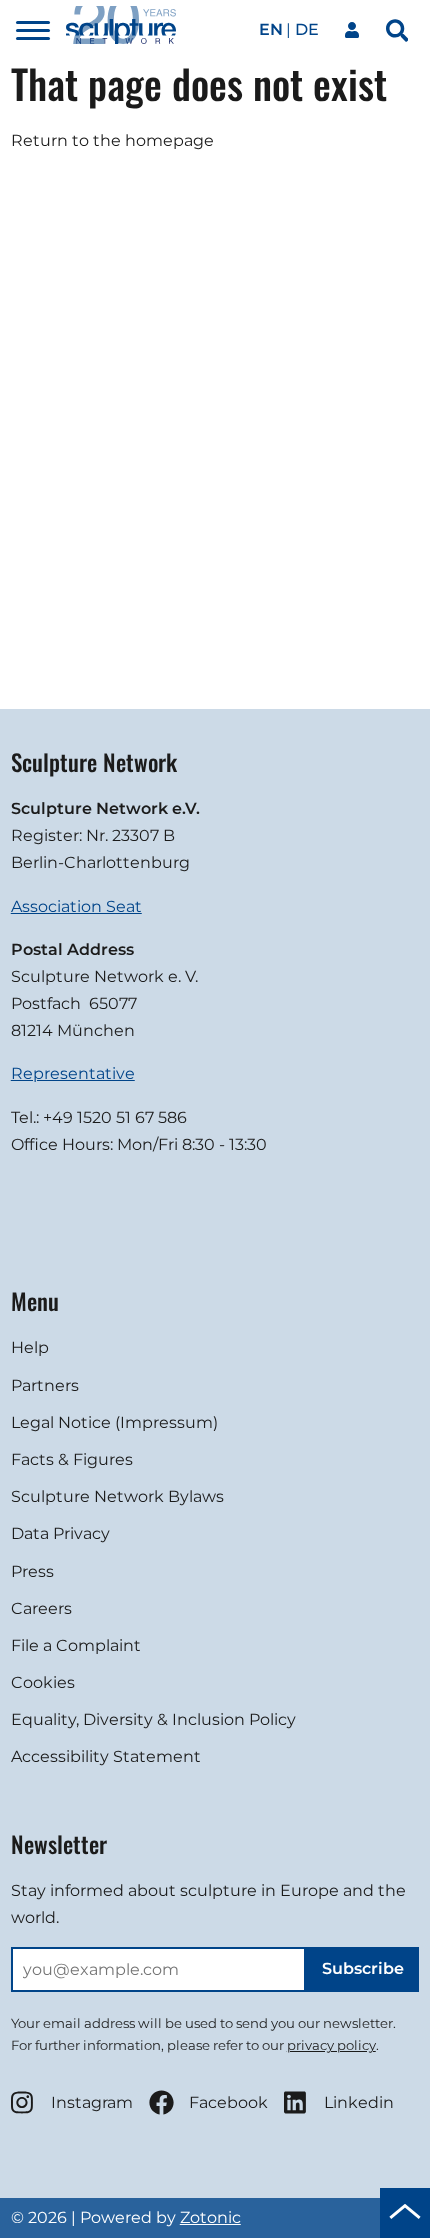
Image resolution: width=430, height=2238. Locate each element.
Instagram (92, 2102)
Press (32, 1571)
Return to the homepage (112, 140)
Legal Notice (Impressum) (114, 1422)
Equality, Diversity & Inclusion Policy (153, 1719)
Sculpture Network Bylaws (117, 1496)
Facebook (228, 2102)
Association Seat (76, 906)
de (307, 29)
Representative (73, 1073)
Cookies (43, 1682)
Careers (41, 1608)
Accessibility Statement (106, 1756)
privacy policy (331, 2045)
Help (30, 1347)
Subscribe (363, 1968)
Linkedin (359, 2102)
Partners (45, 1385)
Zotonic (210, 2217)
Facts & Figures (72, 1459)
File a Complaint (76, 1645)
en (271, 29)
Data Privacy (60, 1533)
